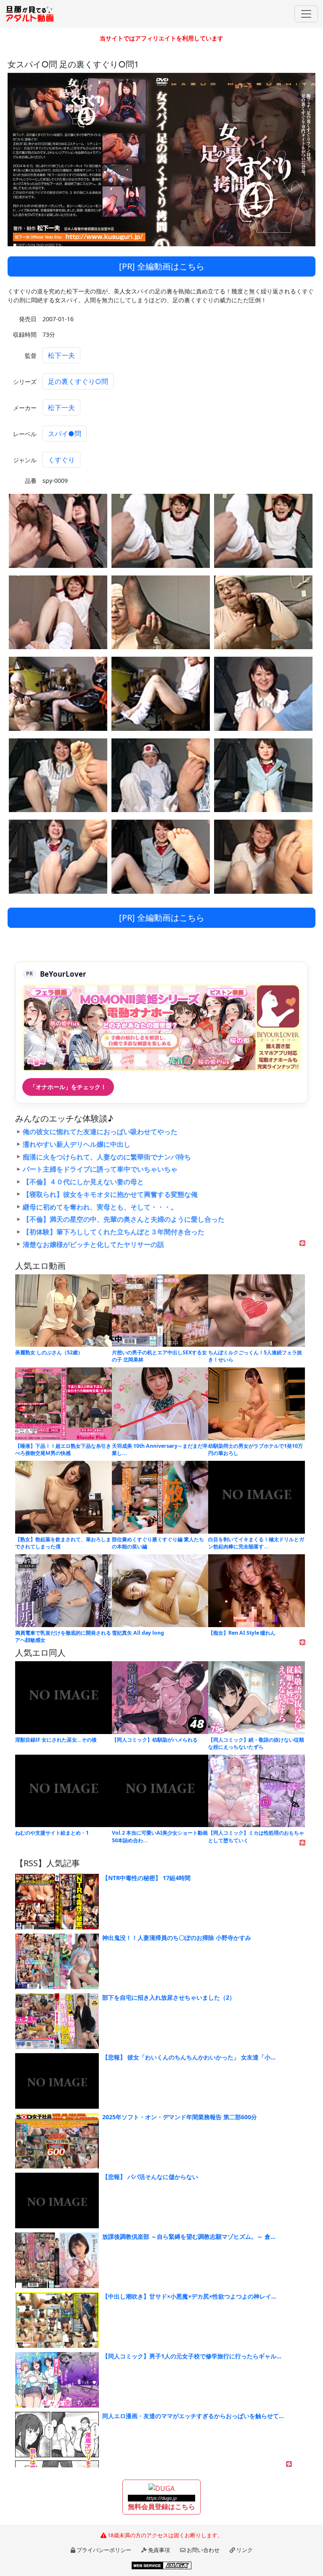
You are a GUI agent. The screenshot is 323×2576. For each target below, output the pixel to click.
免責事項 (159, 2550)
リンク (245, 2550)
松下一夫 (61, 355)
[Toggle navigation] (306, 14)
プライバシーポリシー (104, 2550)
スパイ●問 (65, 434)
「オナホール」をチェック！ (68, 1087)
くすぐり (61, 460)
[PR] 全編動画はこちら (162, 266)
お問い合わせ (203, 2550)
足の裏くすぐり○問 (78, 381)
